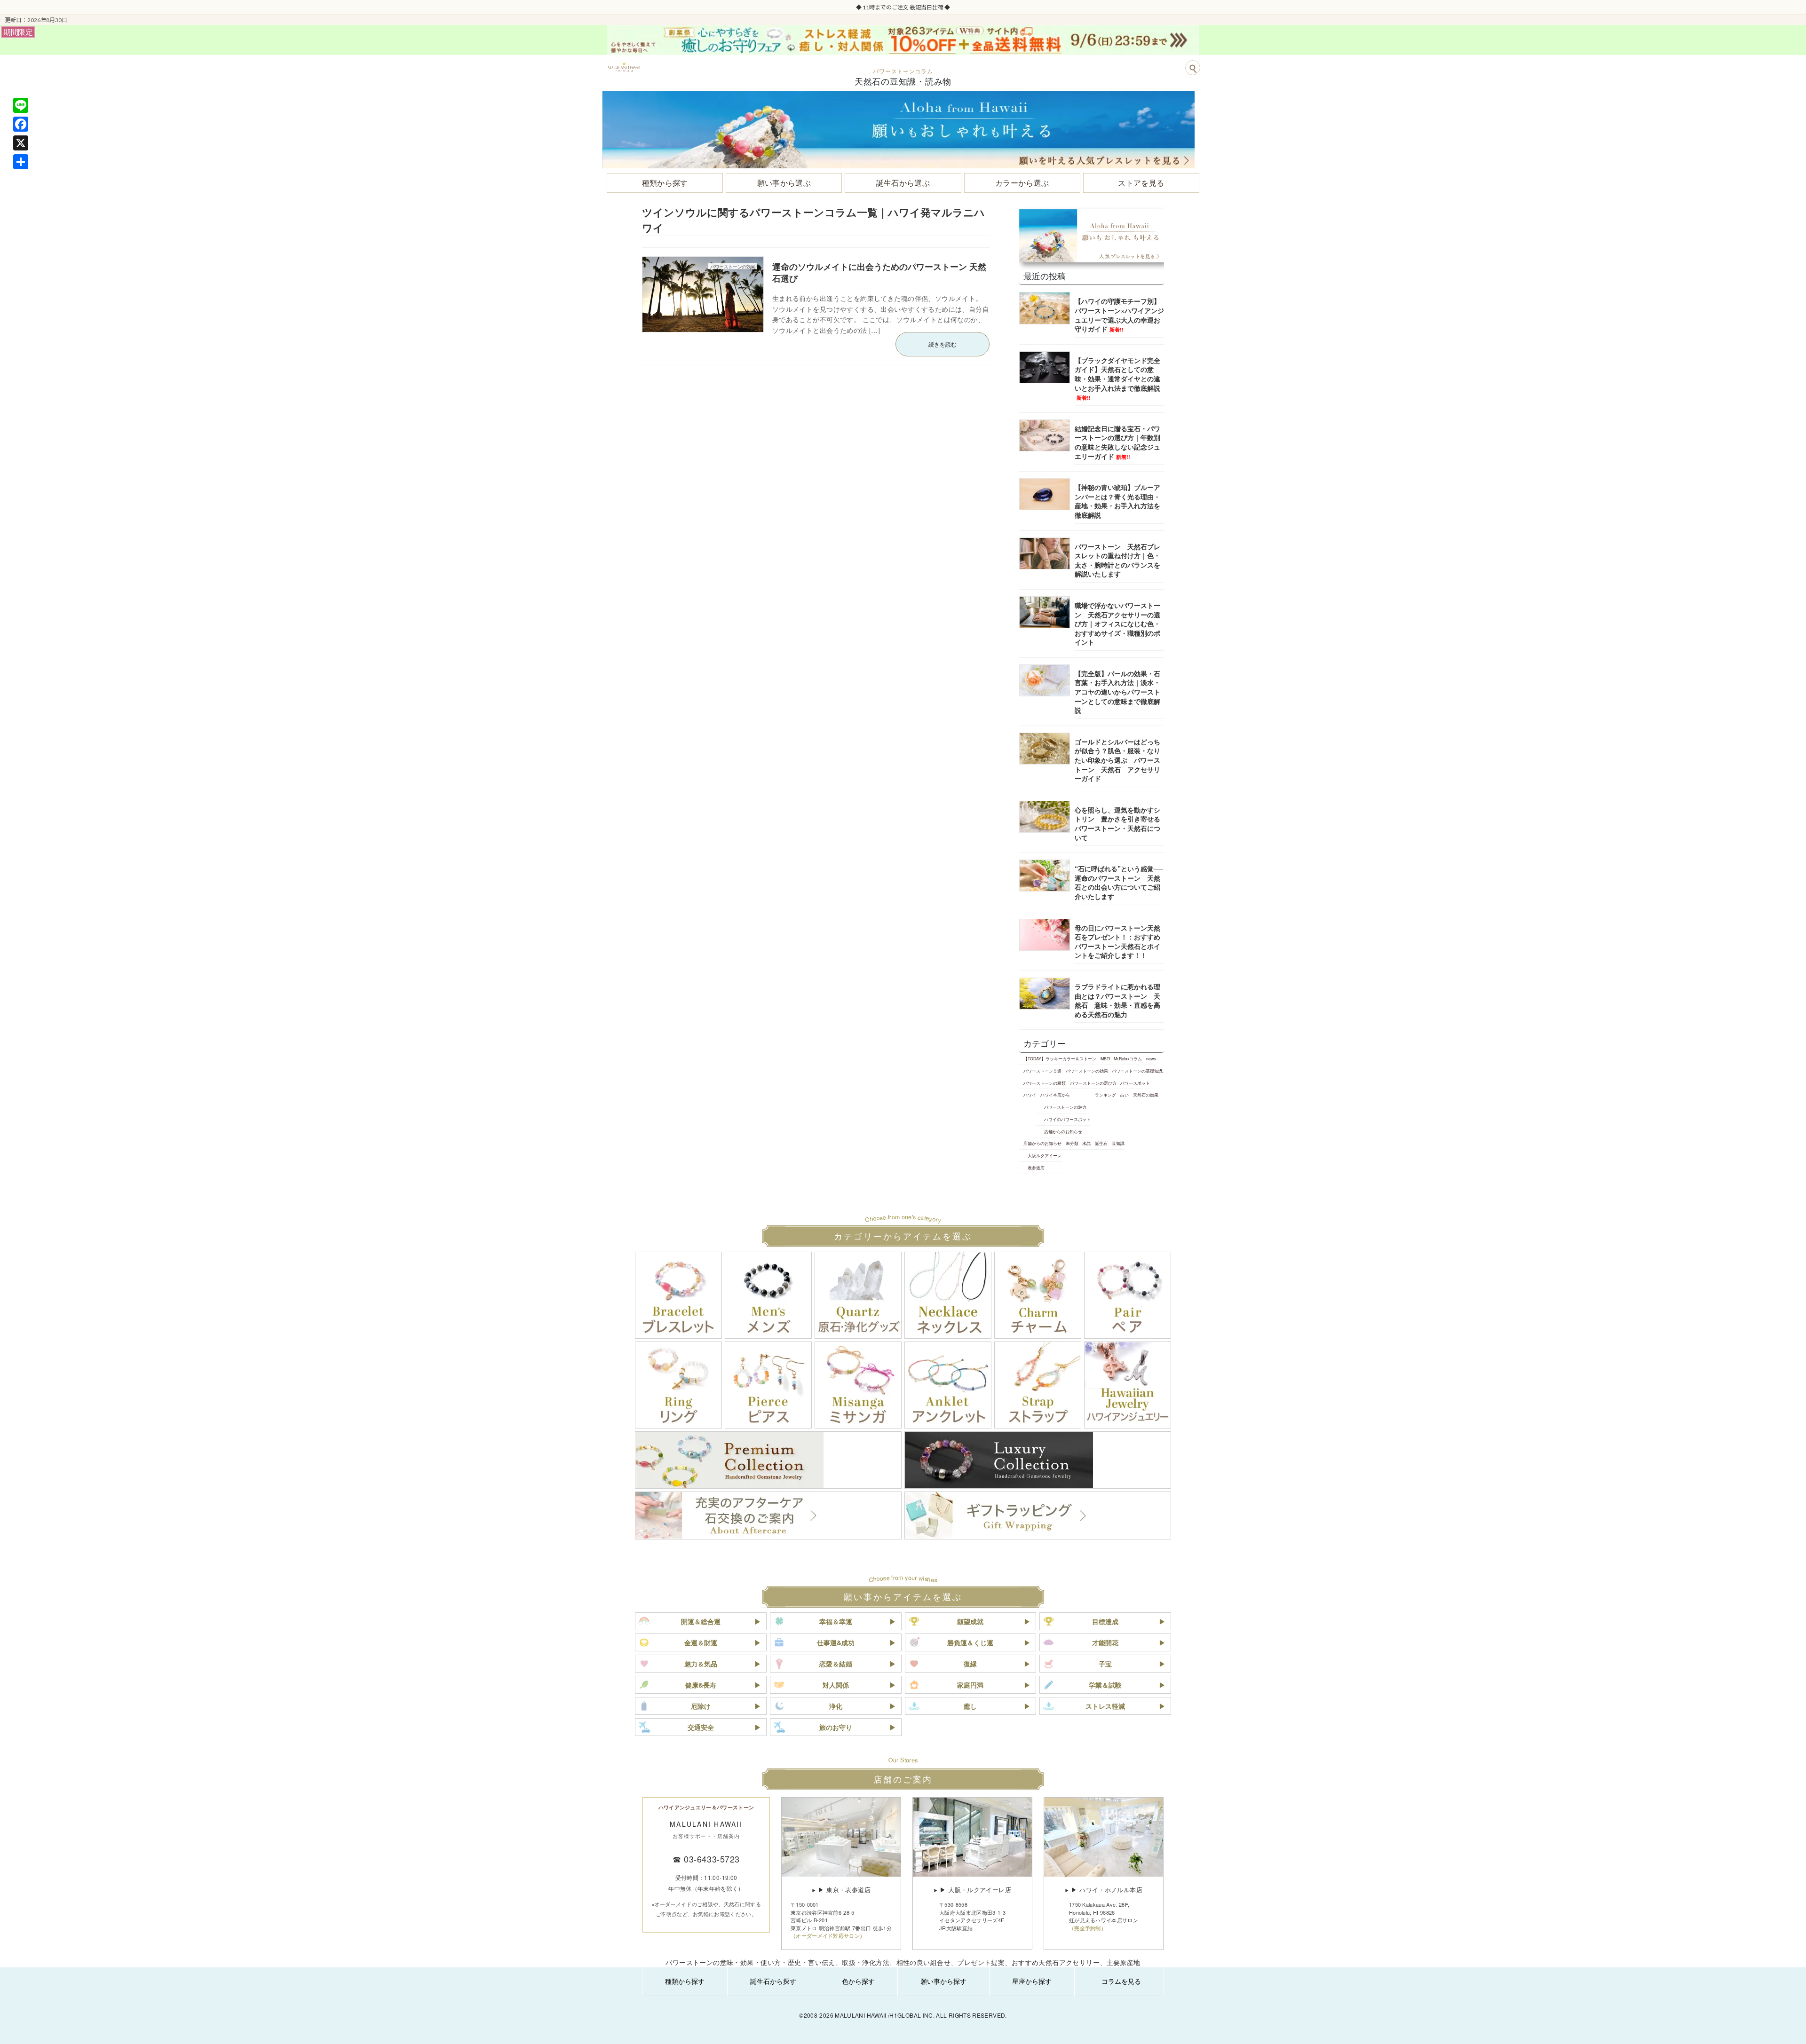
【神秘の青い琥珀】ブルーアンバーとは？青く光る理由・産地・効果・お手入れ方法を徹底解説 (1117, 501)
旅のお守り (836, 1727)
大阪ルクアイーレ (1045, 1155)
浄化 (836, 1706)
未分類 (1072, 1143)
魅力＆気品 (701, 1664)
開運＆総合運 (701, 1621)
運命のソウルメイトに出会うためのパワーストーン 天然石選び (879, 272)
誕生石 (1101, 1143)
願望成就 (970, 1621)
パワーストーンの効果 (1087, 1071)
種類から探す (685, 1981)
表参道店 (1036, 1168)
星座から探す (1032, 1981)
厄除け (701, 1706)
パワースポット (1135, 1083)
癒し (970, 1706)
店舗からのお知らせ (1063, 1131)
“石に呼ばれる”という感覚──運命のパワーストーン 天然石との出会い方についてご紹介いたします (1119, 882)
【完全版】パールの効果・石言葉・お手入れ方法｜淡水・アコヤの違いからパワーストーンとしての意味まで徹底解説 (1117, 692)
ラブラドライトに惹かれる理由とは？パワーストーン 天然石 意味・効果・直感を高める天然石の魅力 (1117, 1000)
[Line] (21, 105)
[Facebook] (21, 124)
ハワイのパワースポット (1067, 1119)
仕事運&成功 (836, 1642)
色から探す (858, 1981)
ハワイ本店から (1055, 1095)
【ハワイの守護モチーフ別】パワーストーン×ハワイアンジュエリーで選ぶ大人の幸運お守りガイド (1119, 315)
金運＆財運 (701, 1642)
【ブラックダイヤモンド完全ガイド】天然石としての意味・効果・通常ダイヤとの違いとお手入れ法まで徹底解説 (1117, 378)
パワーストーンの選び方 (1093, 1083)
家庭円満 (970, 1685)
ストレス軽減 (1105, 1706)
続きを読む (943, 344)
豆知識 (1118, 1143)
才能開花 (1105, 1642)
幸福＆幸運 (836, 1621)
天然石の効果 (1146, 1095)
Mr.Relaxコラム (1128, 1058)
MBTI (1105, 1058)
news (1151, 1058)
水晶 (1086, 1143)
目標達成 (1105, 1621)
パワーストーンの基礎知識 (1137, 1071)
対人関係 (836, 1685)
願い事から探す (943, 1981)
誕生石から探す (773, 1981)
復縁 (970, 1664)
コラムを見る (1121, 1981)
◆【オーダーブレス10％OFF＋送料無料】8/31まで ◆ (903, 7)
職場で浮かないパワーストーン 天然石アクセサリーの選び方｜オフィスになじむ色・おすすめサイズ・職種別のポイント (1117, 623)
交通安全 (701, 1727)
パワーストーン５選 (1042, 1071)
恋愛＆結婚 (836, 1664)
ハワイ (1030, 1095)
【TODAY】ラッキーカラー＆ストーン (1060, 1058)
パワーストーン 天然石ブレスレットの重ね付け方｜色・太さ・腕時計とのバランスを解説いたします (1117, 560)
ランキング (1105, 1095)
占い (1125, 1095)
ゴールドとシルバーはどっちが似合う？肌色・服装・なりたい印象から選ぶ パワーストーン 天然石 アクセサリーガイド (1117, 760)
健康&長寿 (701, 1685)
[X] (21, 143)
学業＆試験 (1105, 1685)
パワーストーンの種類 (1045, 1083)
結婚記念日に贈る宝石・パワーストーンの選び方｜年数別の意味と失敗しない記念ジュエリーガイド (1117, 442)
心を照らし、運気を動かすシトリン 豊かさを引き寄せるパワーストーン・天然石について (1117, 824)
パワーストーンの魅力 (1065, 1107)
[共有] (21, 162)
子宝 (1105, 1664)
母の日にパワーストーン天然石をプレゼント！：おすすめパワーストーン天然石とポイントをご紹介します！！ (1117, 942)
